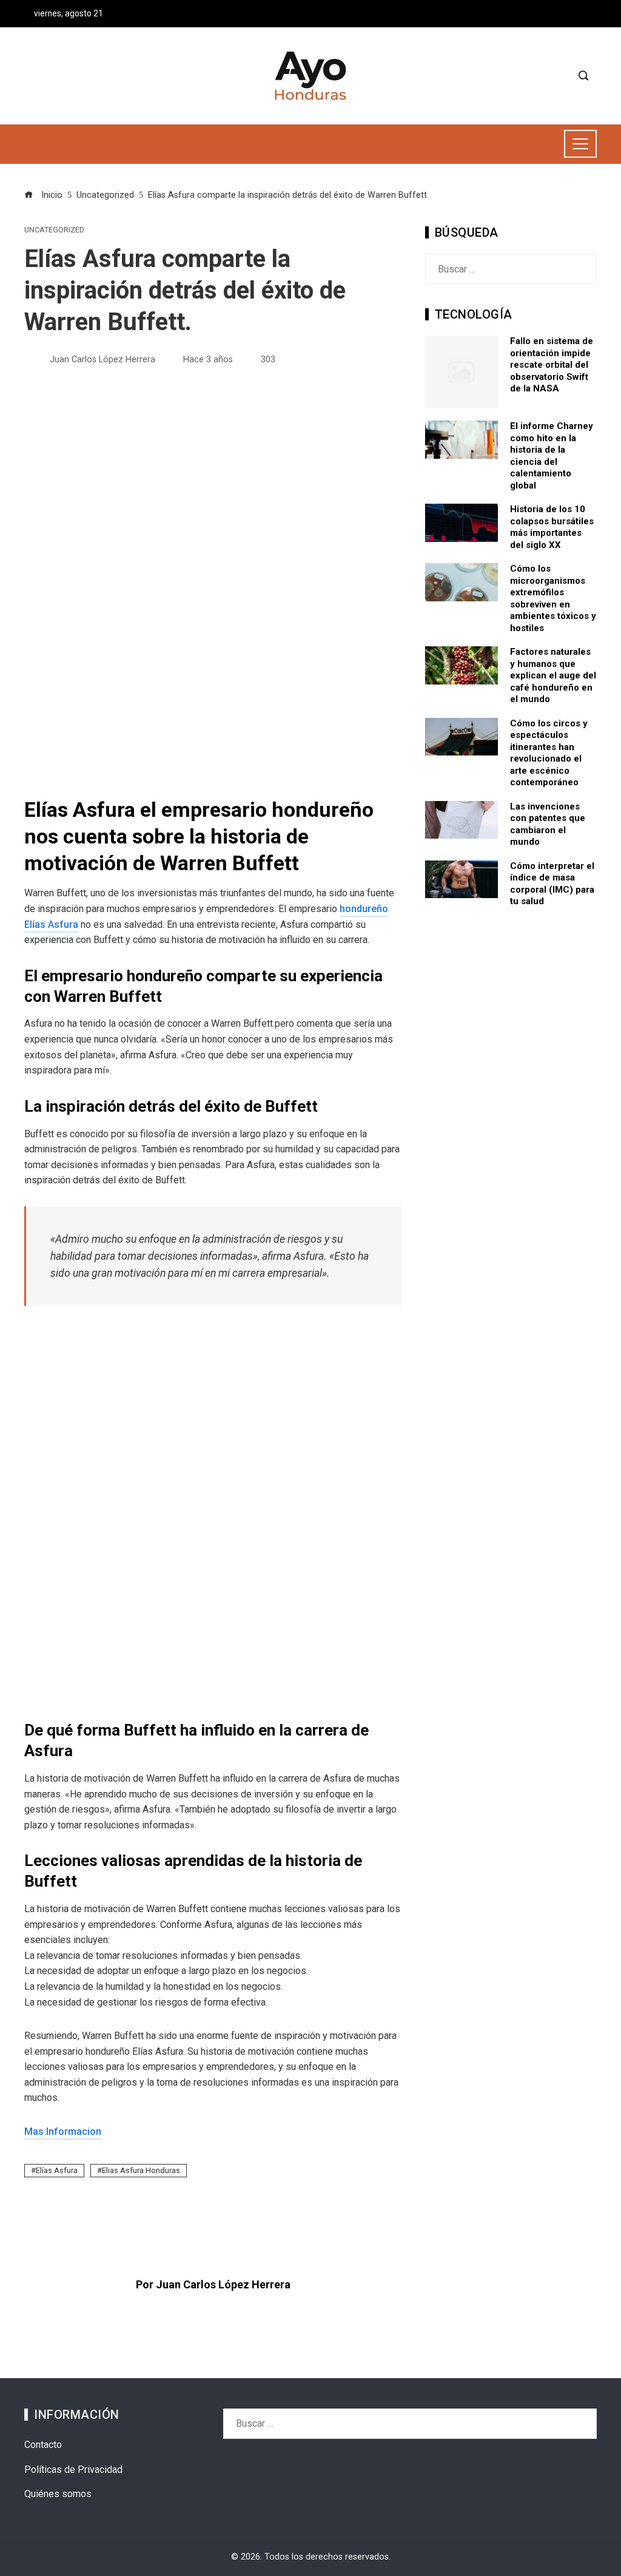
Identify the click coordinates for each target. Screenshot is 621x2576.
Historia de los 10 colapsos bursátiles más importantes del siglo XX (552, 527)
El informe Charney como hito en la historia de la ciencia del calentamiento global (552, 456)
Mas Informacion (63, 2131)
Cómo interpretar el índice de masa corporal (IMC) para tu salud (552, 884)
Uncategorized (54, 230)
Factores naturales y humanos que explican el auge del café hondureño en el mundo (553, 675)
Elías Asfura (57, 2170)
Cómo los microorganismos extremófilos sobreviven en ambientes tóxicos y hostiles (553, 598)
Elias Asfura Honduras (141, 2170)
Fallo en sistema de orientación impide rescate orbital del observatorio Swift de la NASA (552, 365)
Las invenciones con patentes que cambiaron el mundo (548, 824)
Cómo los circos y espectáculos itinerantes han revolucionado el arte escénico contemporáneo (549, 753)
